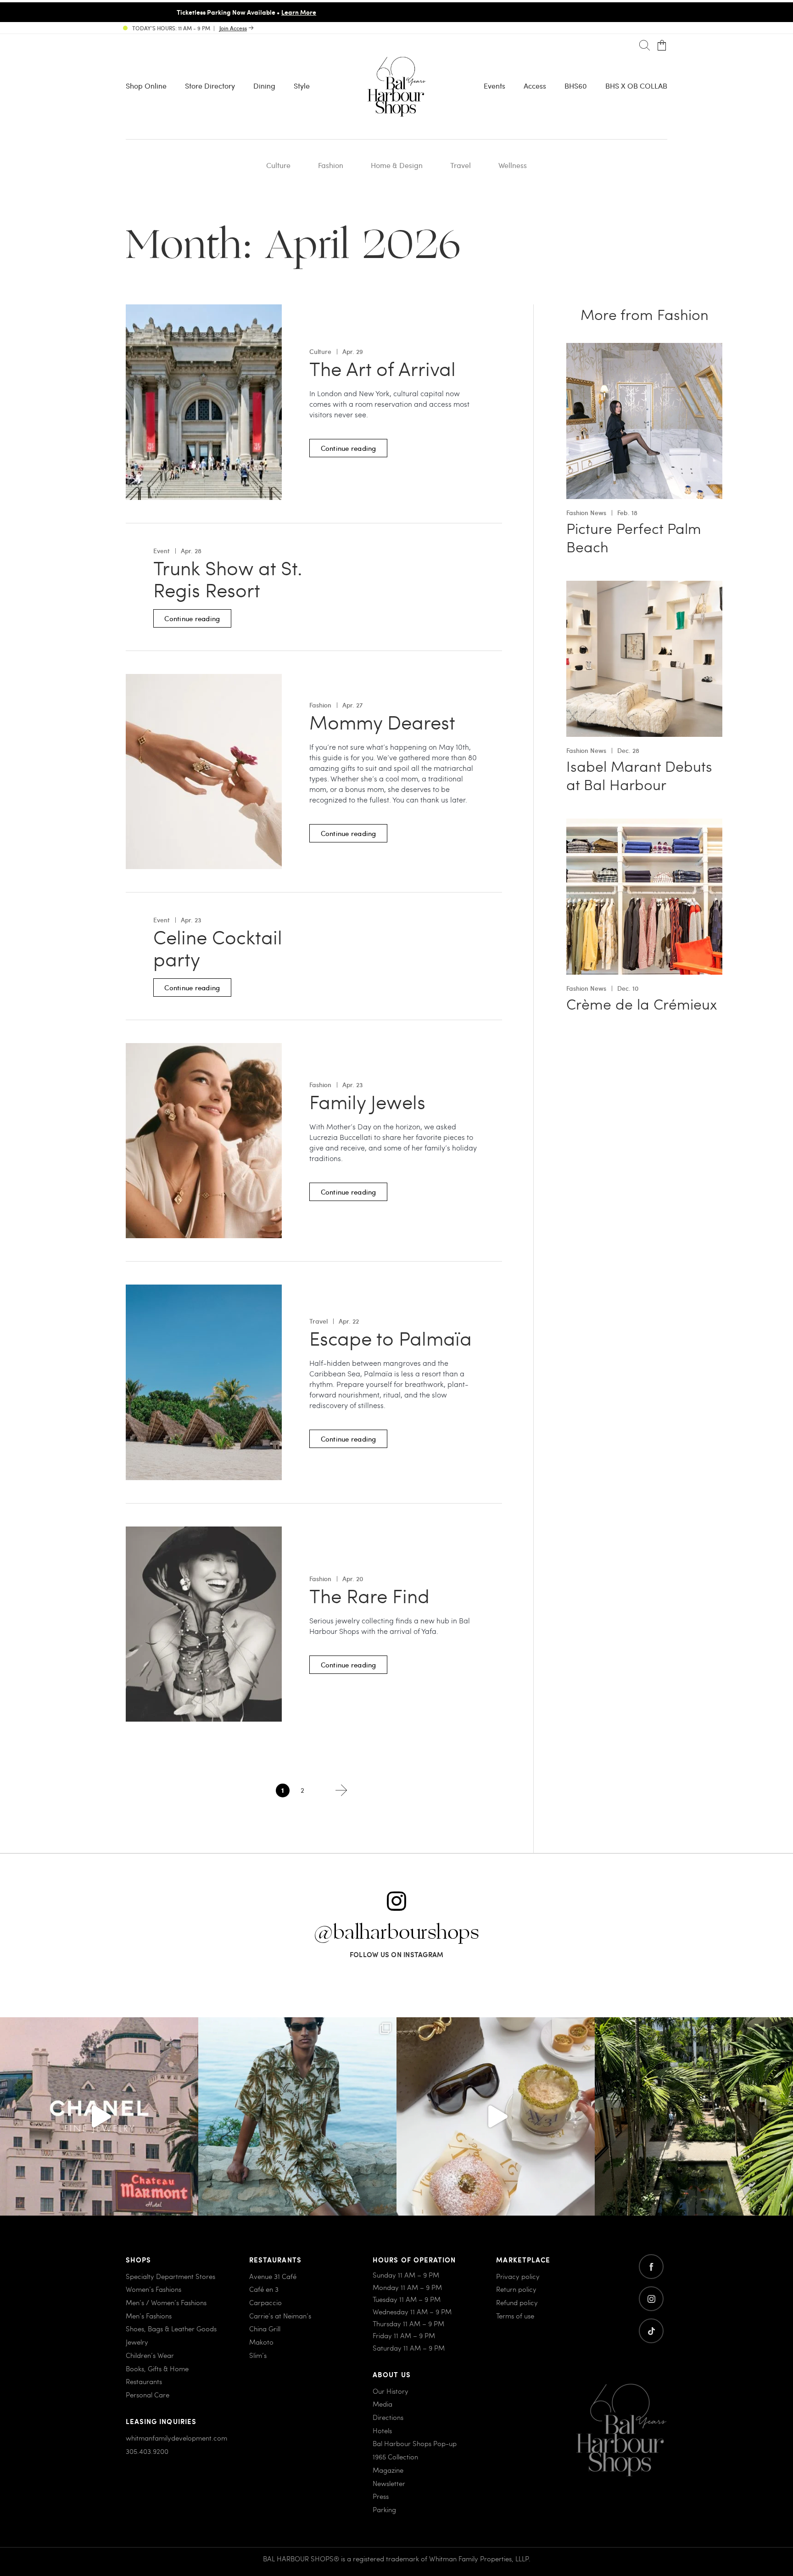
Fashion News (586, 513)
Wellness (513, 165)
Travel (461, 165)
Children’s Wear (150, 2355)
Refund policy (517, 2302)
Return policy (516, 2290)
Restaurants (144, 2381)
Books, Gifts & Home (157, 2368)
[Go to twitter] (651, 2331)
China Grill (265, 2329)
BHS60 (576, 86)
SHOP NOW (474, 12)
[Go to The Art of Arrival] (204, 310)
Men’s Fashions (149, 2316)
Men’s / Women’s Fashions (166, 2302)
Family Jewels (367, 1102)
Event (162, 551)
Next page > (341, 1790)
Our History (391, 2391)
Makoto (261, 2342)
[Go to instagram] (651, 2299)
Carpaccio (265, 2302)
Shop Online (146, 86)
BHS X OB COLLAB (636, 86)
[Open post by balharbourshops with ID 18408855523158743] (99, 2116)
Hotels (382, 2430)
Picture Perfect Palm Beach (634, 537)
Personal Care (148, 2395)
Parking (384, 2509)
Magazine (388, 2470)
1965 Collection (395, 2457)
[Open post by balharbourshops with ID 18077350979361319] (694, 2116)
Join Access (233, 28)
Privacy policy (518, 2276)
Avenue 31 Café (273, 2276)
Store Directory (210, 86)
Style (302, 86)
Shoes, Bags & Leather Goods (171, 2329)
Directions (388, 2417)
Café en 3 (264, 2290)
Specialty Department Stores (170, 2276)
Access (535, 86)
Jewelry (137, 2342)
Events (494, 86)
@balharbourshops (396, 1933)
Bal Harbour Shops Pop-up (415, 2444)
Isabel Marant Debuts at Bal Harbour (639, 775)
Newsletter (389, 2483)
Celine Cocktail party (218, 948)
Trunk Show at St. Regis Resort (228, 579)
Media (383, 2404)
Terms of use (515, 2316)
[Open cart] (662, 46)
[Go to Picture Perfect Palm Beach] (644, 348)
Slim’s (258, 2355)
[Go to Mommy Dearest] (204, 679)
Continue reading (349, 448)
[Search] (645, 46)
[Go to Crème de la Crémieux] (644, 824)
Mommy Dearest (382, 722)
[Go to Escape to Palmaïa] (204, 1290)
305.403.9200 (147, 2451)
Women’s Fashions (154, 2290)
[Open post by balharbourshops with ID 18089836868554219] (496, 2116)
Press (381, 2496)
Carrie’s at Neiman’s (280, 2316)
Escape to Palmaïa (391, 1338)
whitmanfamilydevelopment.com (176, 2438)
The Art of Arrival (383, 369)
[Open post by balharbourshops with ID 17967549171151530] (297, 2116)
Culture (278, 165)
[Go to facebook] (651, 2267)
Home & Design (397, 165)
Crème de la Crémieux (642, 1004)
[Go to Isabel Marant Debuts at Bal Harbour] (644, 586)
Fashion (331, 165)
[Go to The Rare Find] (204, 1532)
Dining (264, 86)
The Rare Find (369, 1596)
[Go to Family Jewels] (204, 1048)
